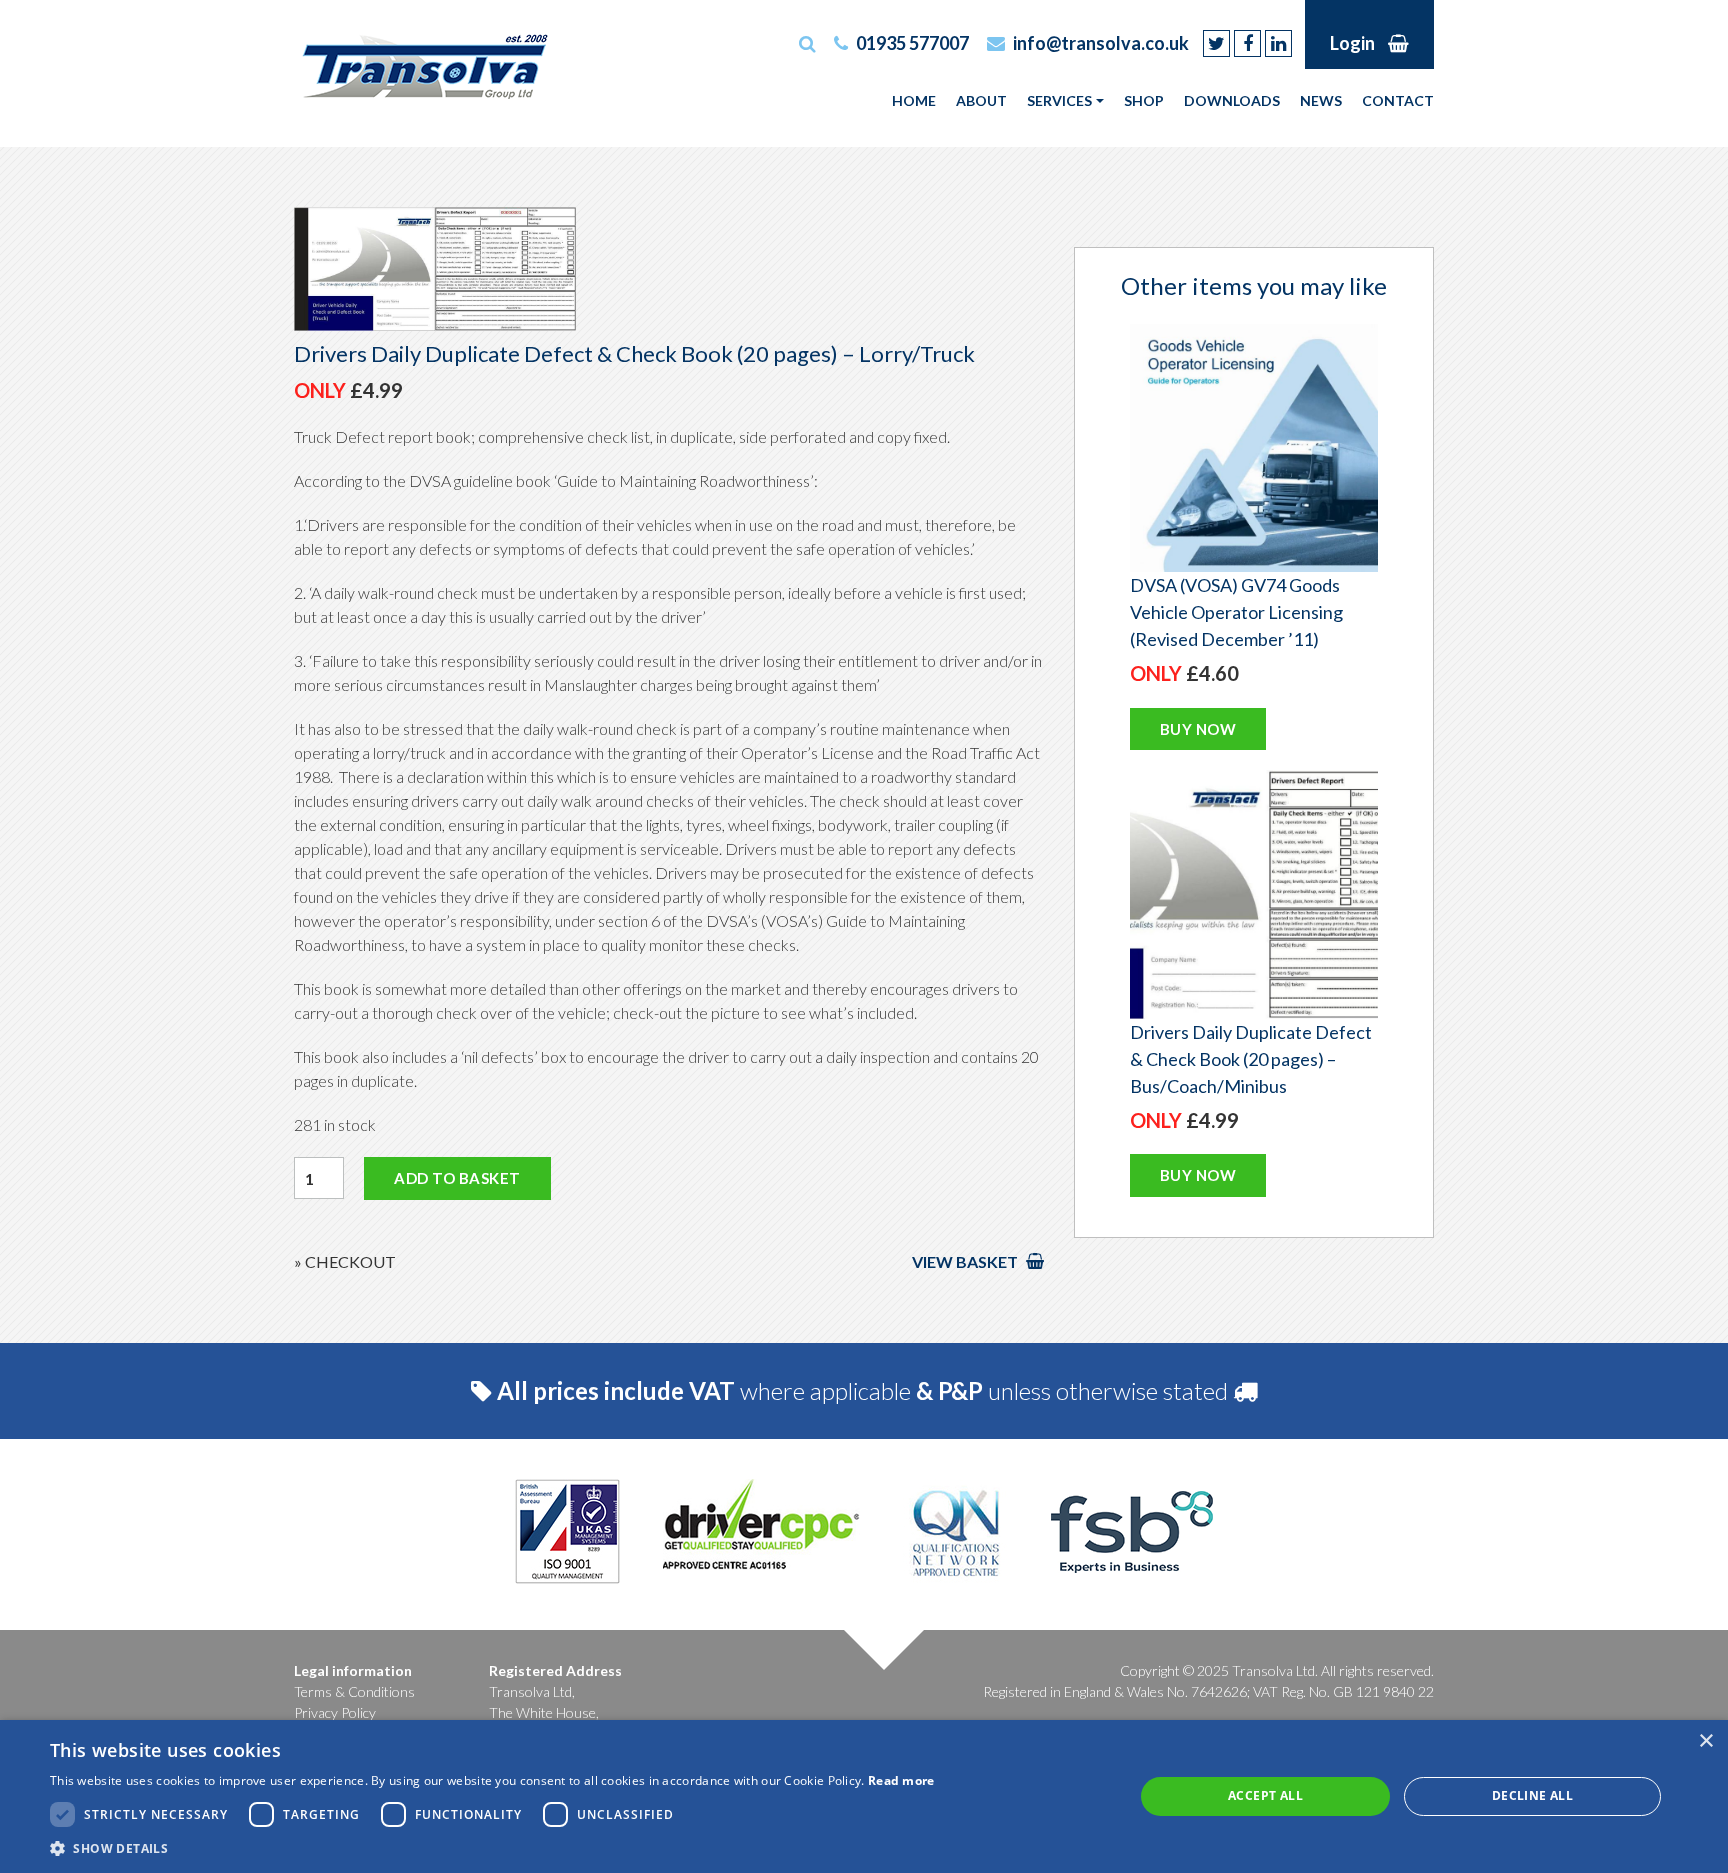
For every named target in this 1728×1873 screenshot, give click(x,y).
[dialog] (864, 1796)
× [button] (1705, 1741)
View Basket (966, 1261)
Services (1059, 100)
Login (1352, 43)
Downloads (1232, 100)
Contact (1398, 100)
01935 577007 (912, 43)
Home (914, 100)
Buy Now (1198, 729)
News (1321, 100)
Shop (1144, 100)
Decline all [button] (1532, 1795)
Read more (901, 1780)
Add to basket (457, 1178)
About (981, 100)
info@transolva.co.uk (1101, 43)
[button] (492, 1848)
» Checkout (345, 1261)
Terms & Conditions (354, 1691)
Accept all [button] (1265, 1795)
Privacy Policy (335, 1712)
